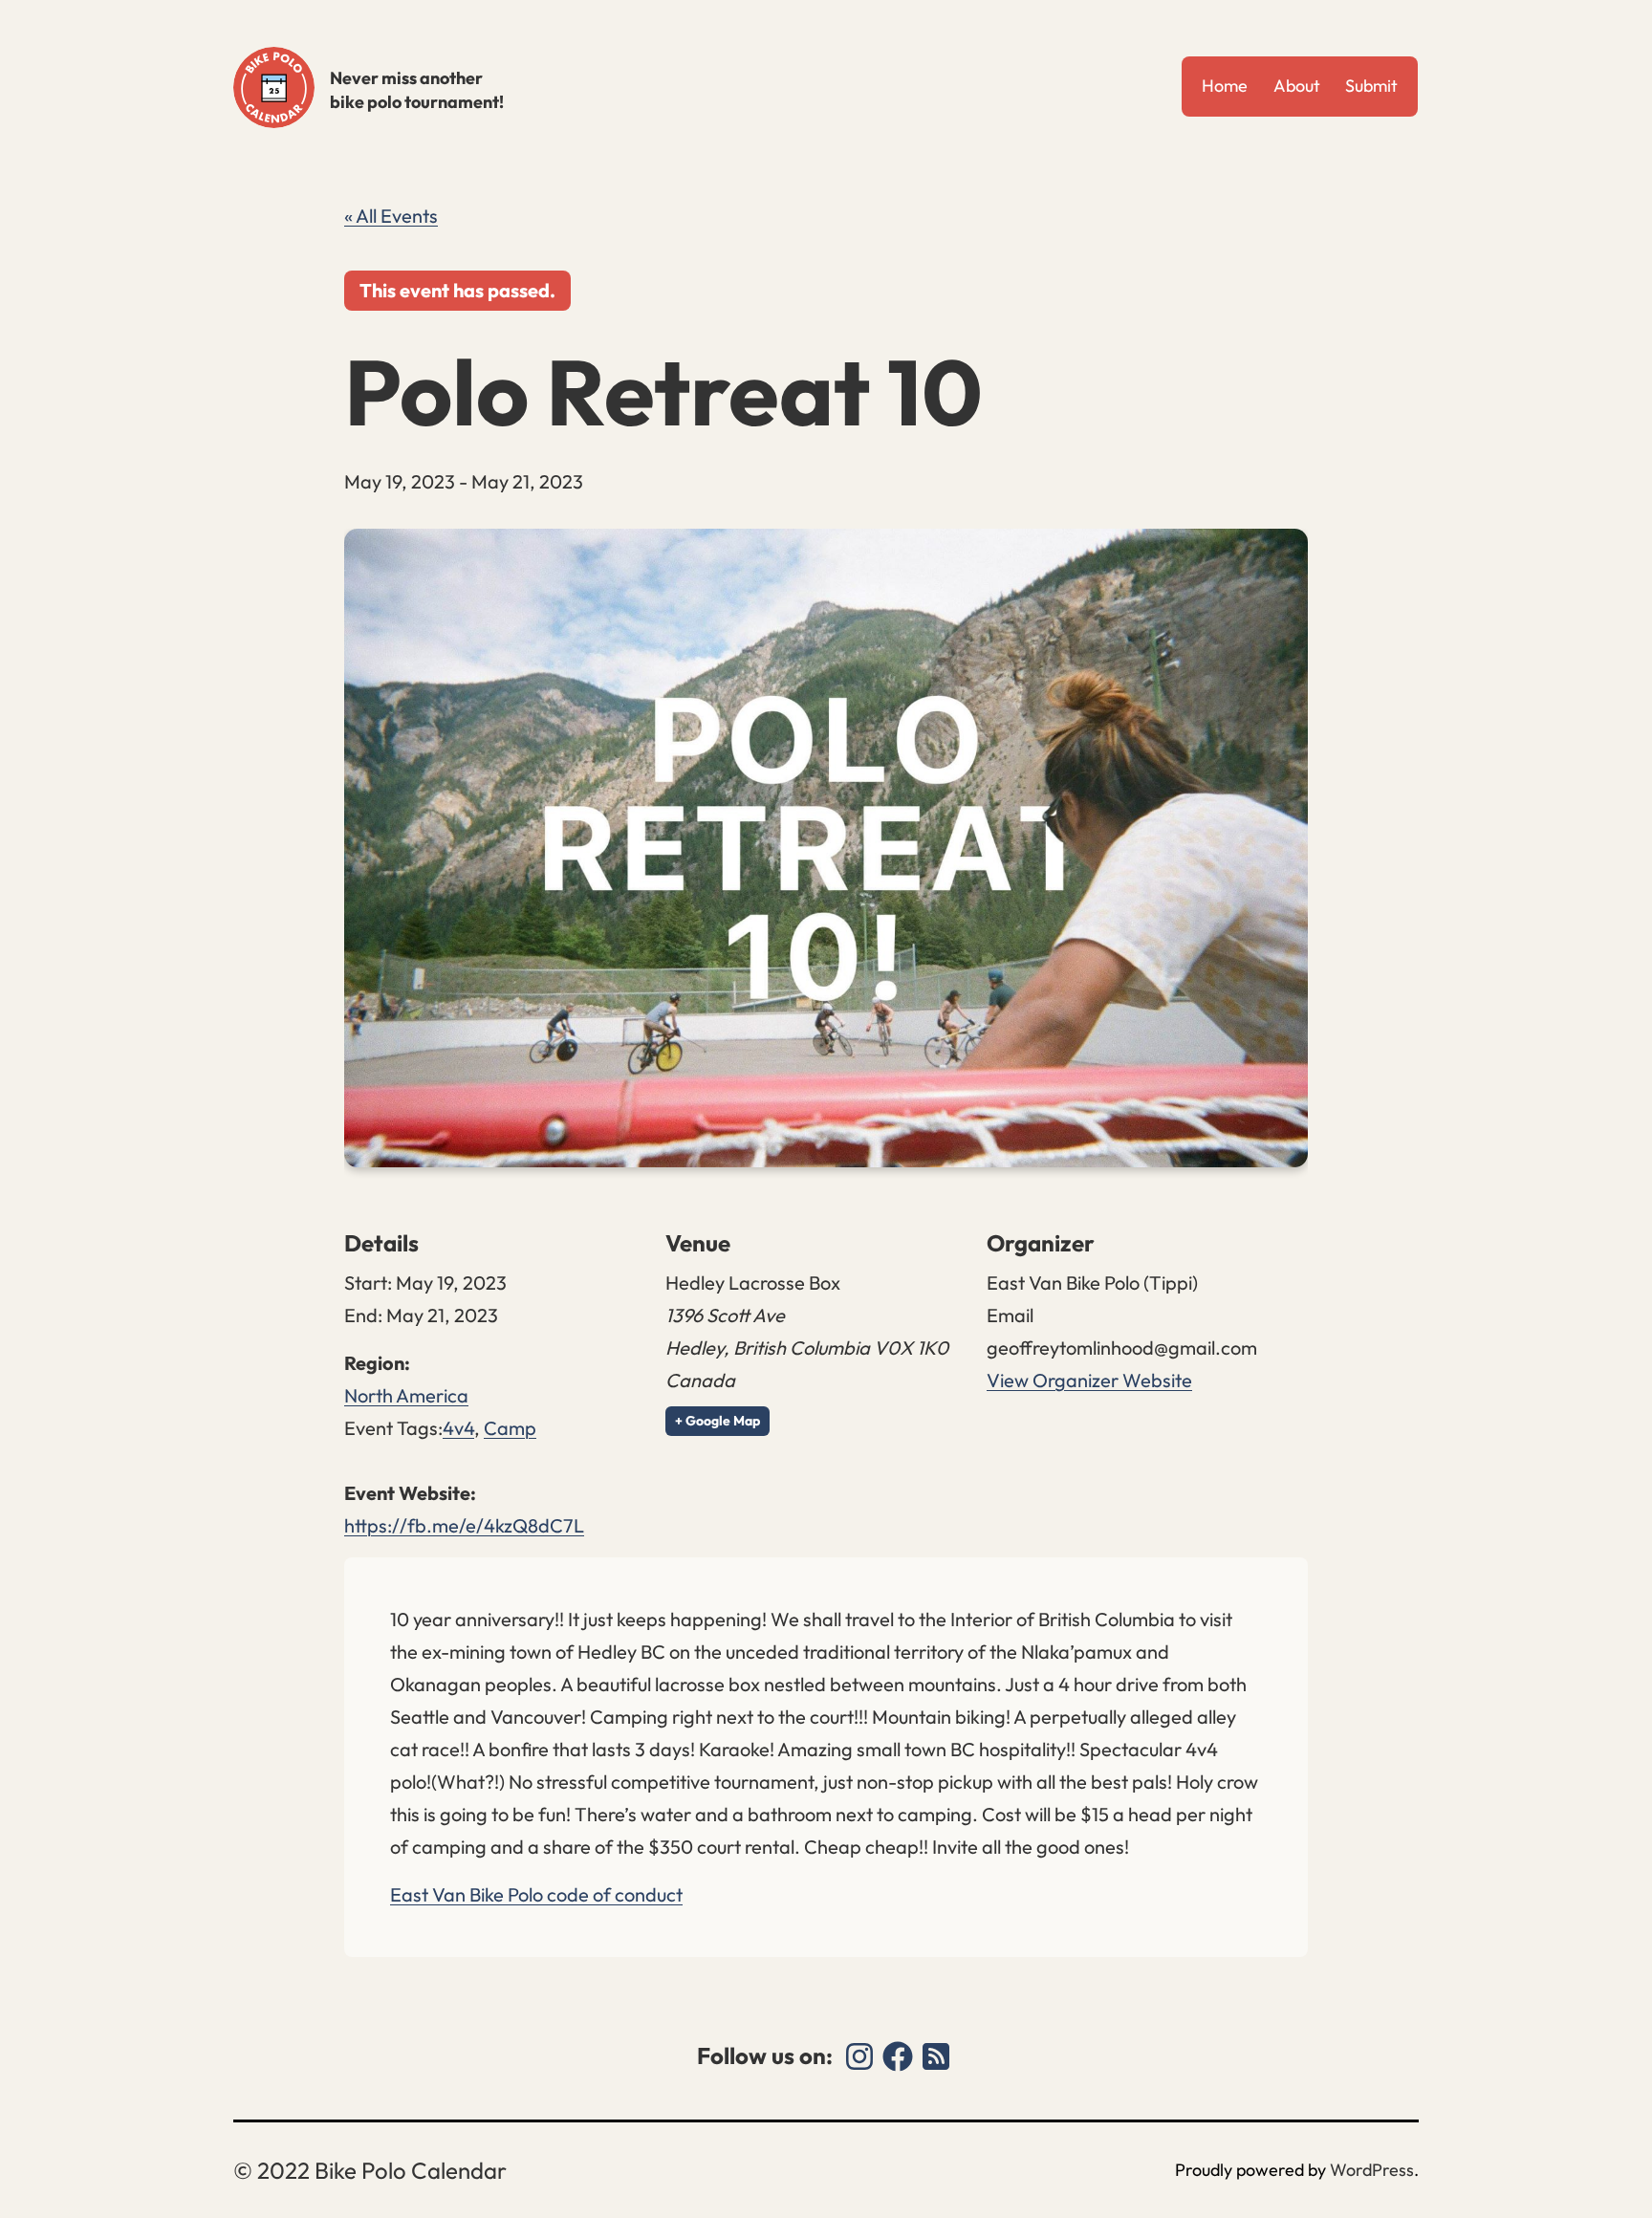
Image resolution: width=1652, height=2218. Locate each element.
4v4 (458, 1428)
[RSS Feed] (936, 2056)
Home (1225, 86)
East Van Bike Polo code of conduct (536, 1894)
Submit (1371, 86)
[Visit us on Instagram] (859, 2056)
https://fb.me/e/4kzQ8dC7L (464, 1525)
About (1297, 86)
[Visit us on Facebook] (898, 2056)
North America (406, 1395)
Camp (510, 1428)
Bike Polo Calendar (274, 87)
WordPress (1372, 2170)
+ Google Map (717, 1421)
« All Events (391, 216)
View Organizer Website (1089, 1380)
